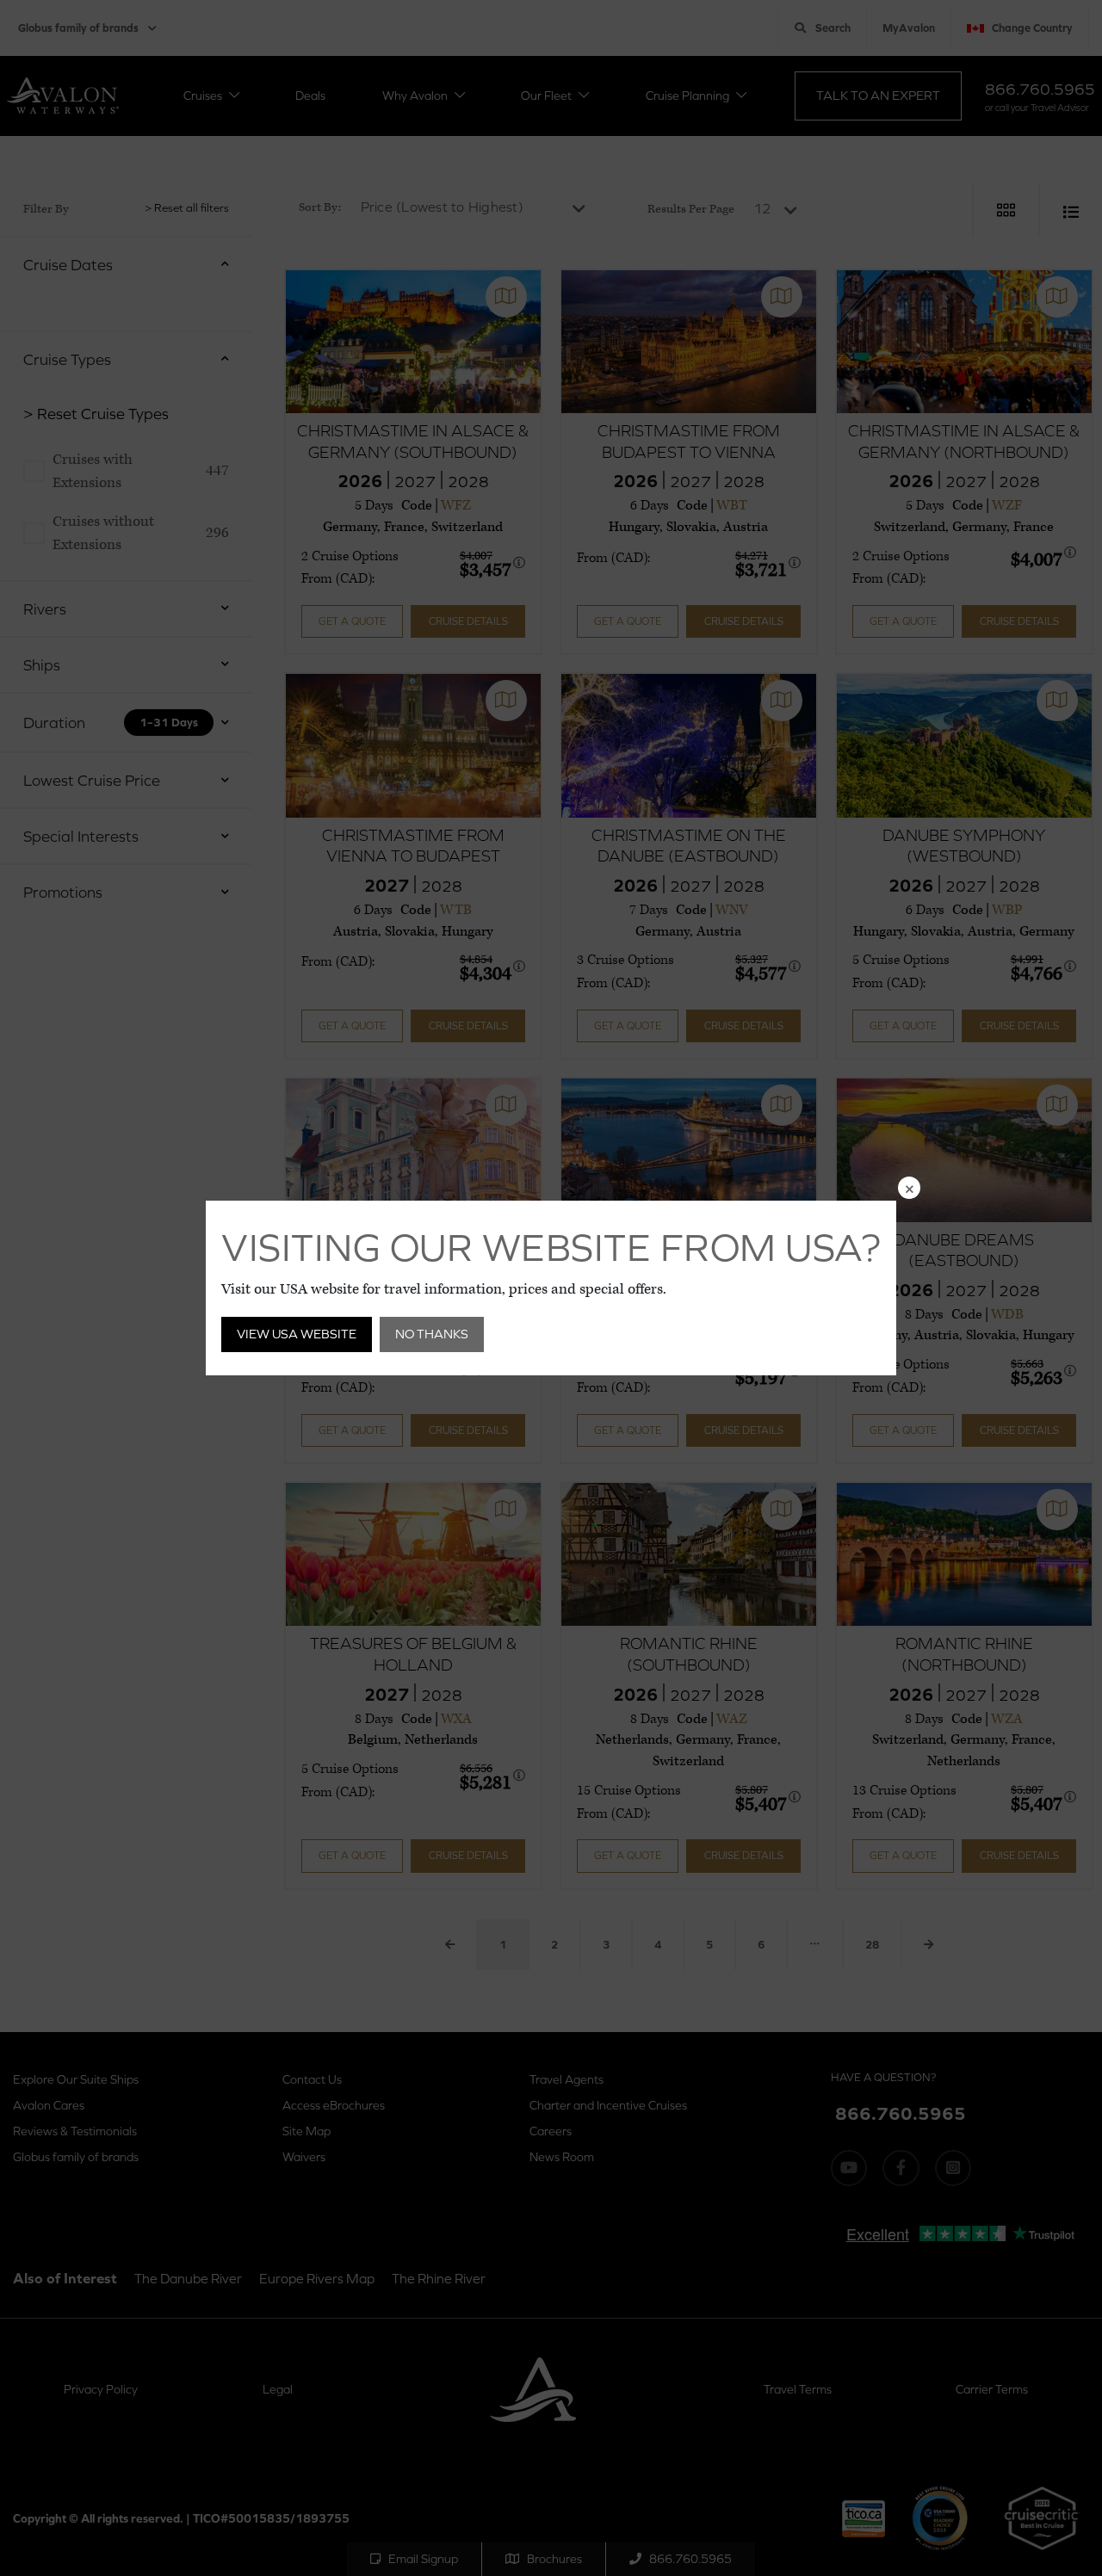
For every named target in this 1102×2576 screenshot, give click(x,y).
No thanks (432, 1334)
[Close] (909, 1188)
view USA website (297, 1334)
